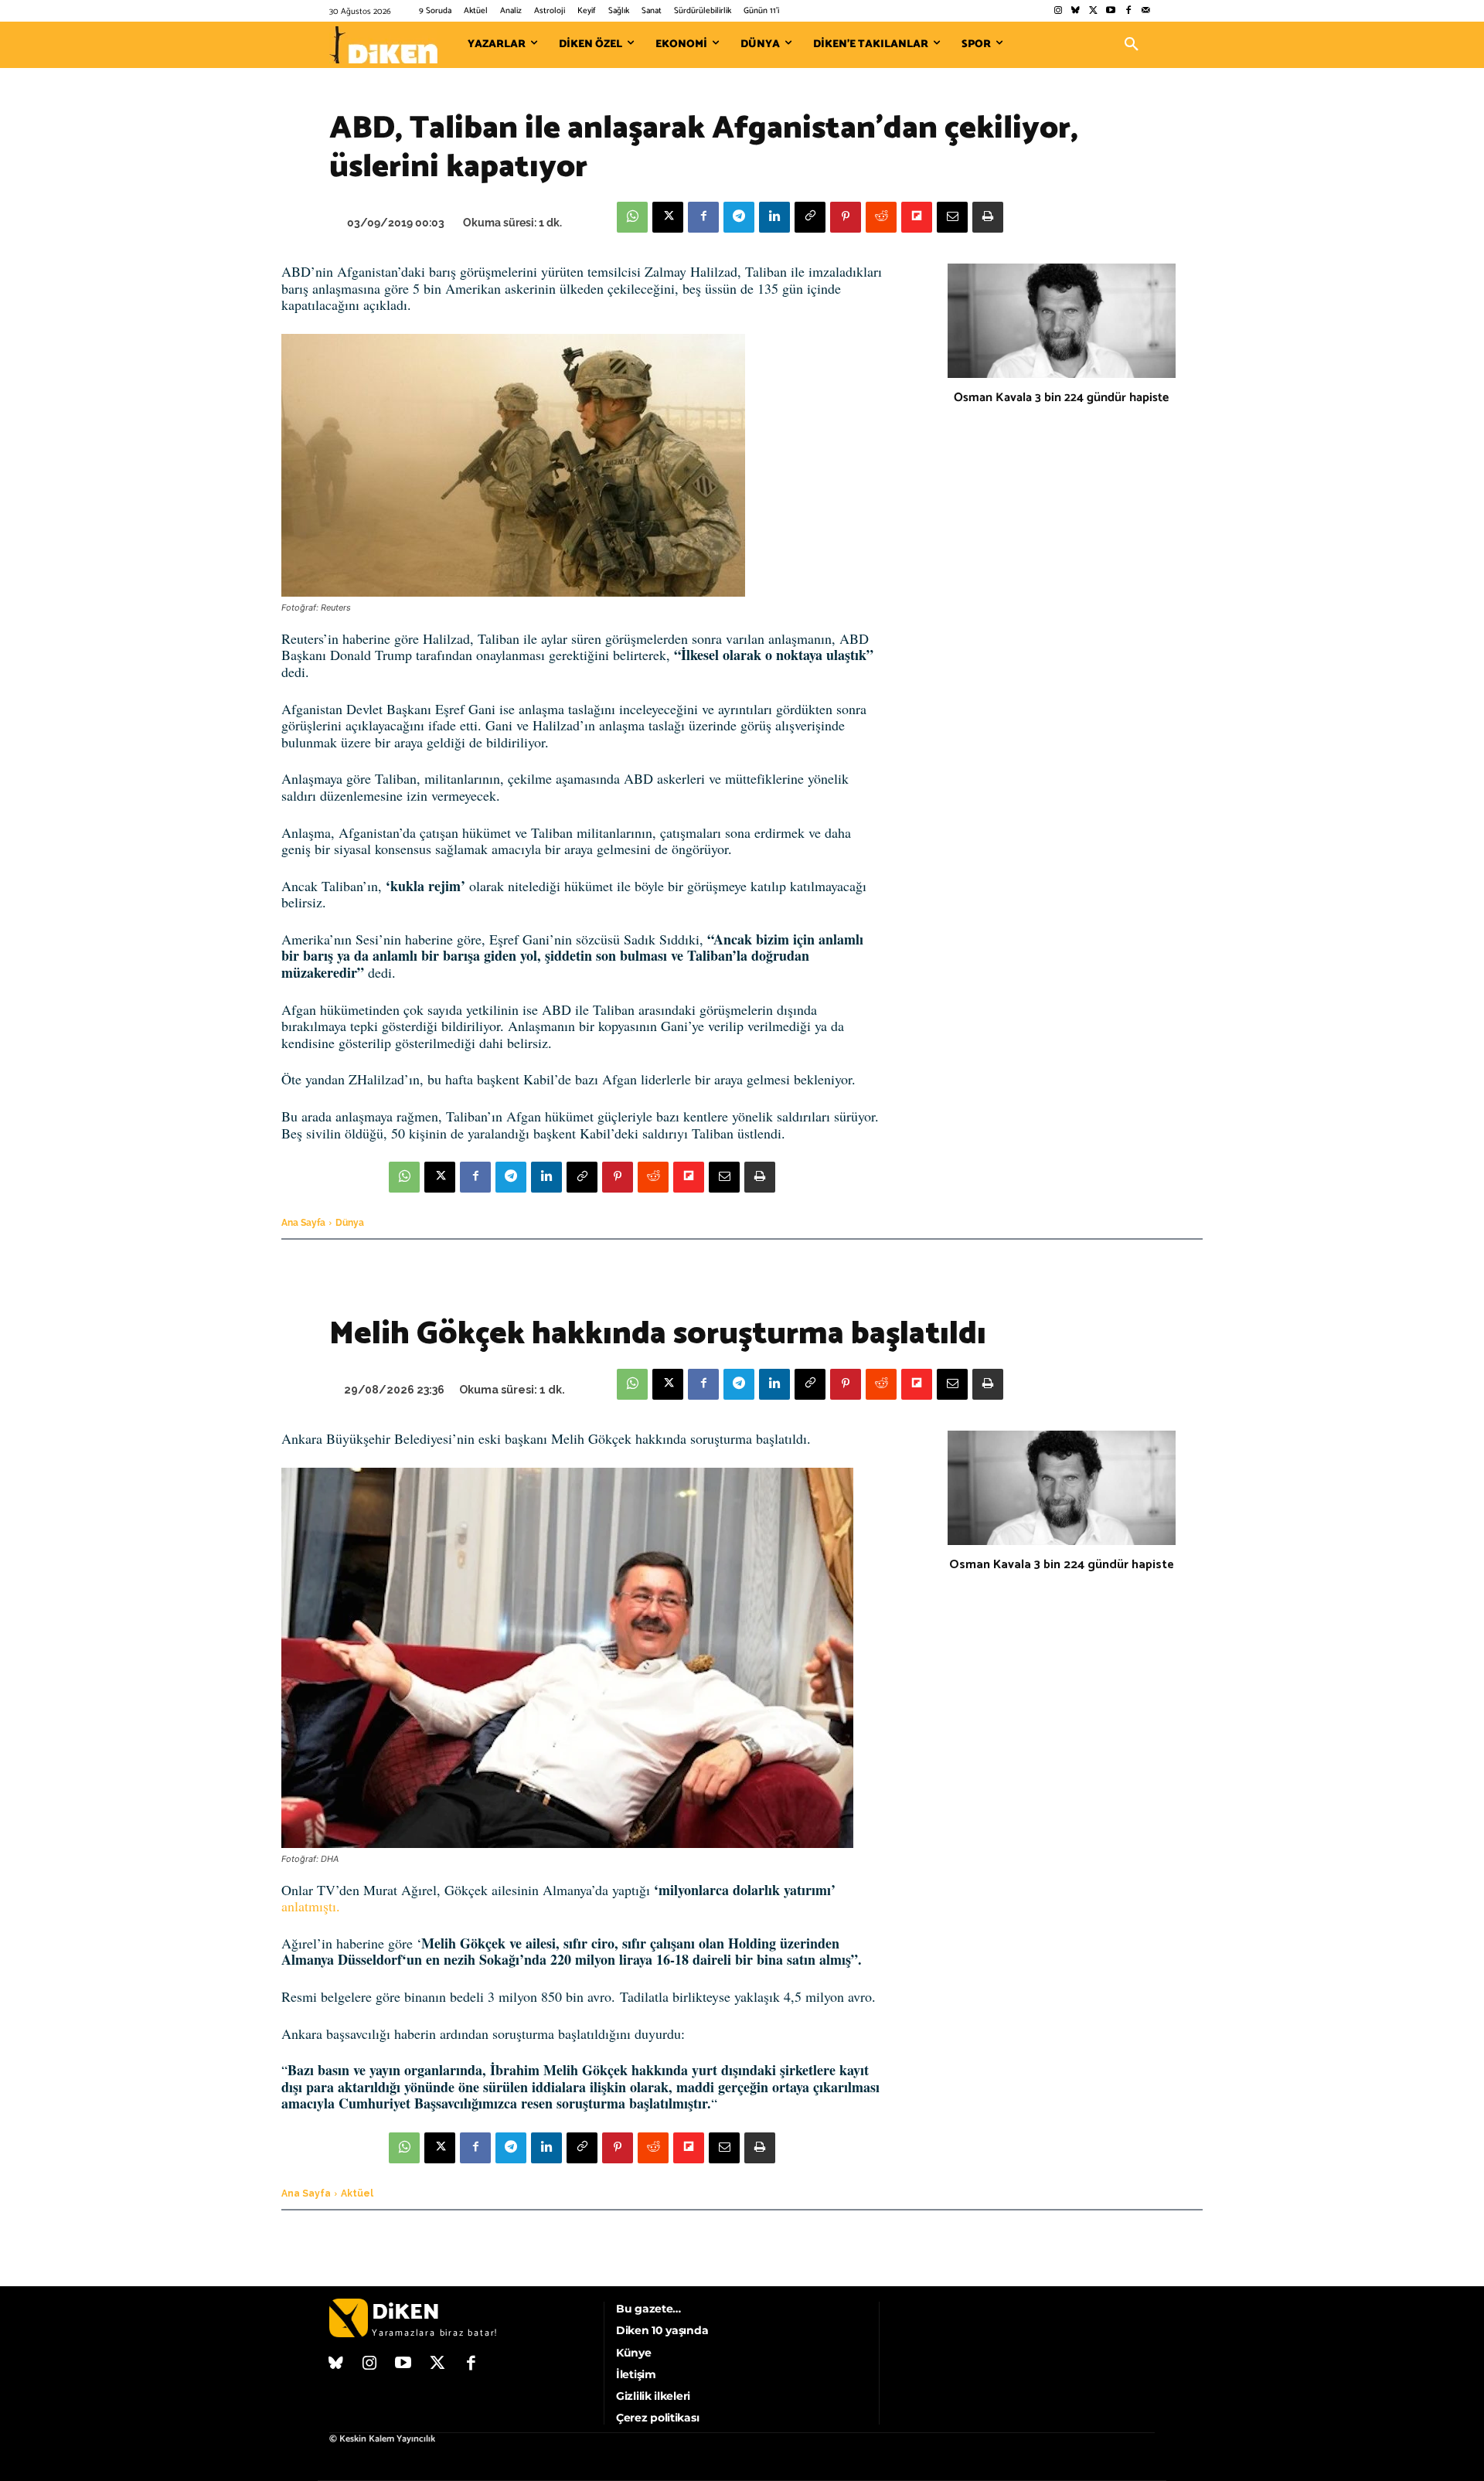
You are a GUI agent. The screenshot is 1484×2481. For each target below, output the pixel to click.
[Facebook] (1128, 11)
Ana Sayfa (303, 1223)
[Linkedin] (774, 217)
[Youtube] (1111, 11)
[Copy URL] (810, 217)
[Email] (952, 217)
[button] (1132, 45)
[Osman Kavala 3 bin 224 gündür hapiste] (1062, 321)
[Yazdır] (988, 217)
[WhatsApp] (632, 217)
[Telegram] (739, 217)
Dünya (350, 1223)
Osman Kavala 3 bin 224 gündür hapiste (1061, 398)
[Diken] (383, 45)
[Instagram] (1058, 11)
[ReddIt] (881, 217)
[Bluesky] (1076, 11)
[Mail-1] (1146, 11)
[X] (668, 217)
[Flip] (917, 217)
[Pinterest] (846, 217)
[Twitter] (1093, 11)
